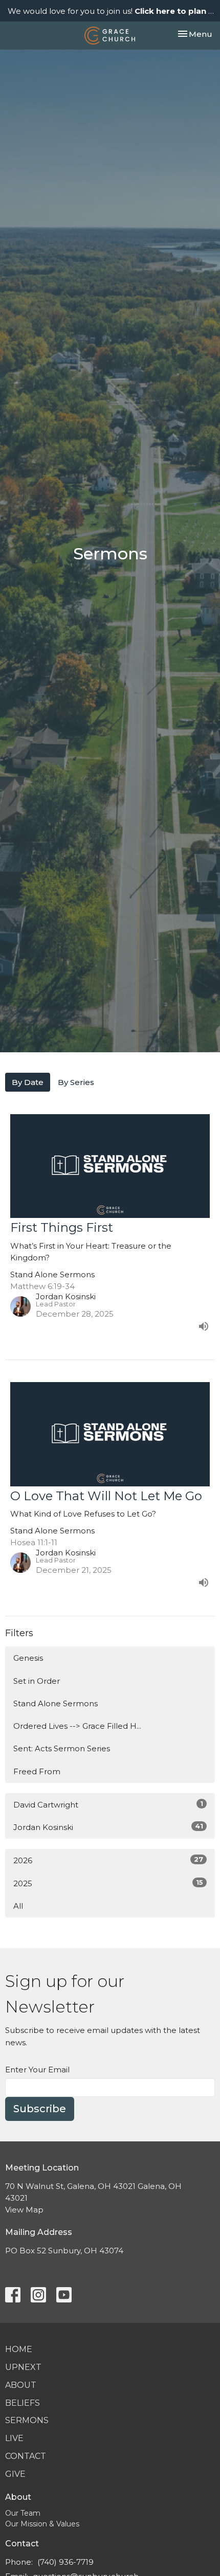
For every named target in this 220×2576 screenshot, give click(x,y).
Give (15, 2474)
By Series (76, 1082)
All (18, 1906)
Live (14, 2438)
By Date (28, 1082)
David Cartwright (108, 1804)
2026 (108, 1860)
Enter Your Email (37, 2070)
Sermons (27, 2420)
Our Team (23, 2513)
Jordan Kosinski (108, 1827)
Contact (26, 2456)
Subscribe (40, 2109)
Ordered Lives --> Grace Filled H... (77, 1726)
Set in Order (37, 1681)
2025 (108, 1883)
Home (19, 2349)
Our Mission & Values (42, 2524)
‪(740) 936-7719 (65, 2562)
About (21, 2385)
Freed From (37, 1771)
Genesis (28, 1658)
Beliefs (23, 2403)
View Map (24, 2210)
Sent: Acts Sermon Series (62, 1748)
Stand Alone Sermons (56, 1703)
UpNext (23, 2367)
